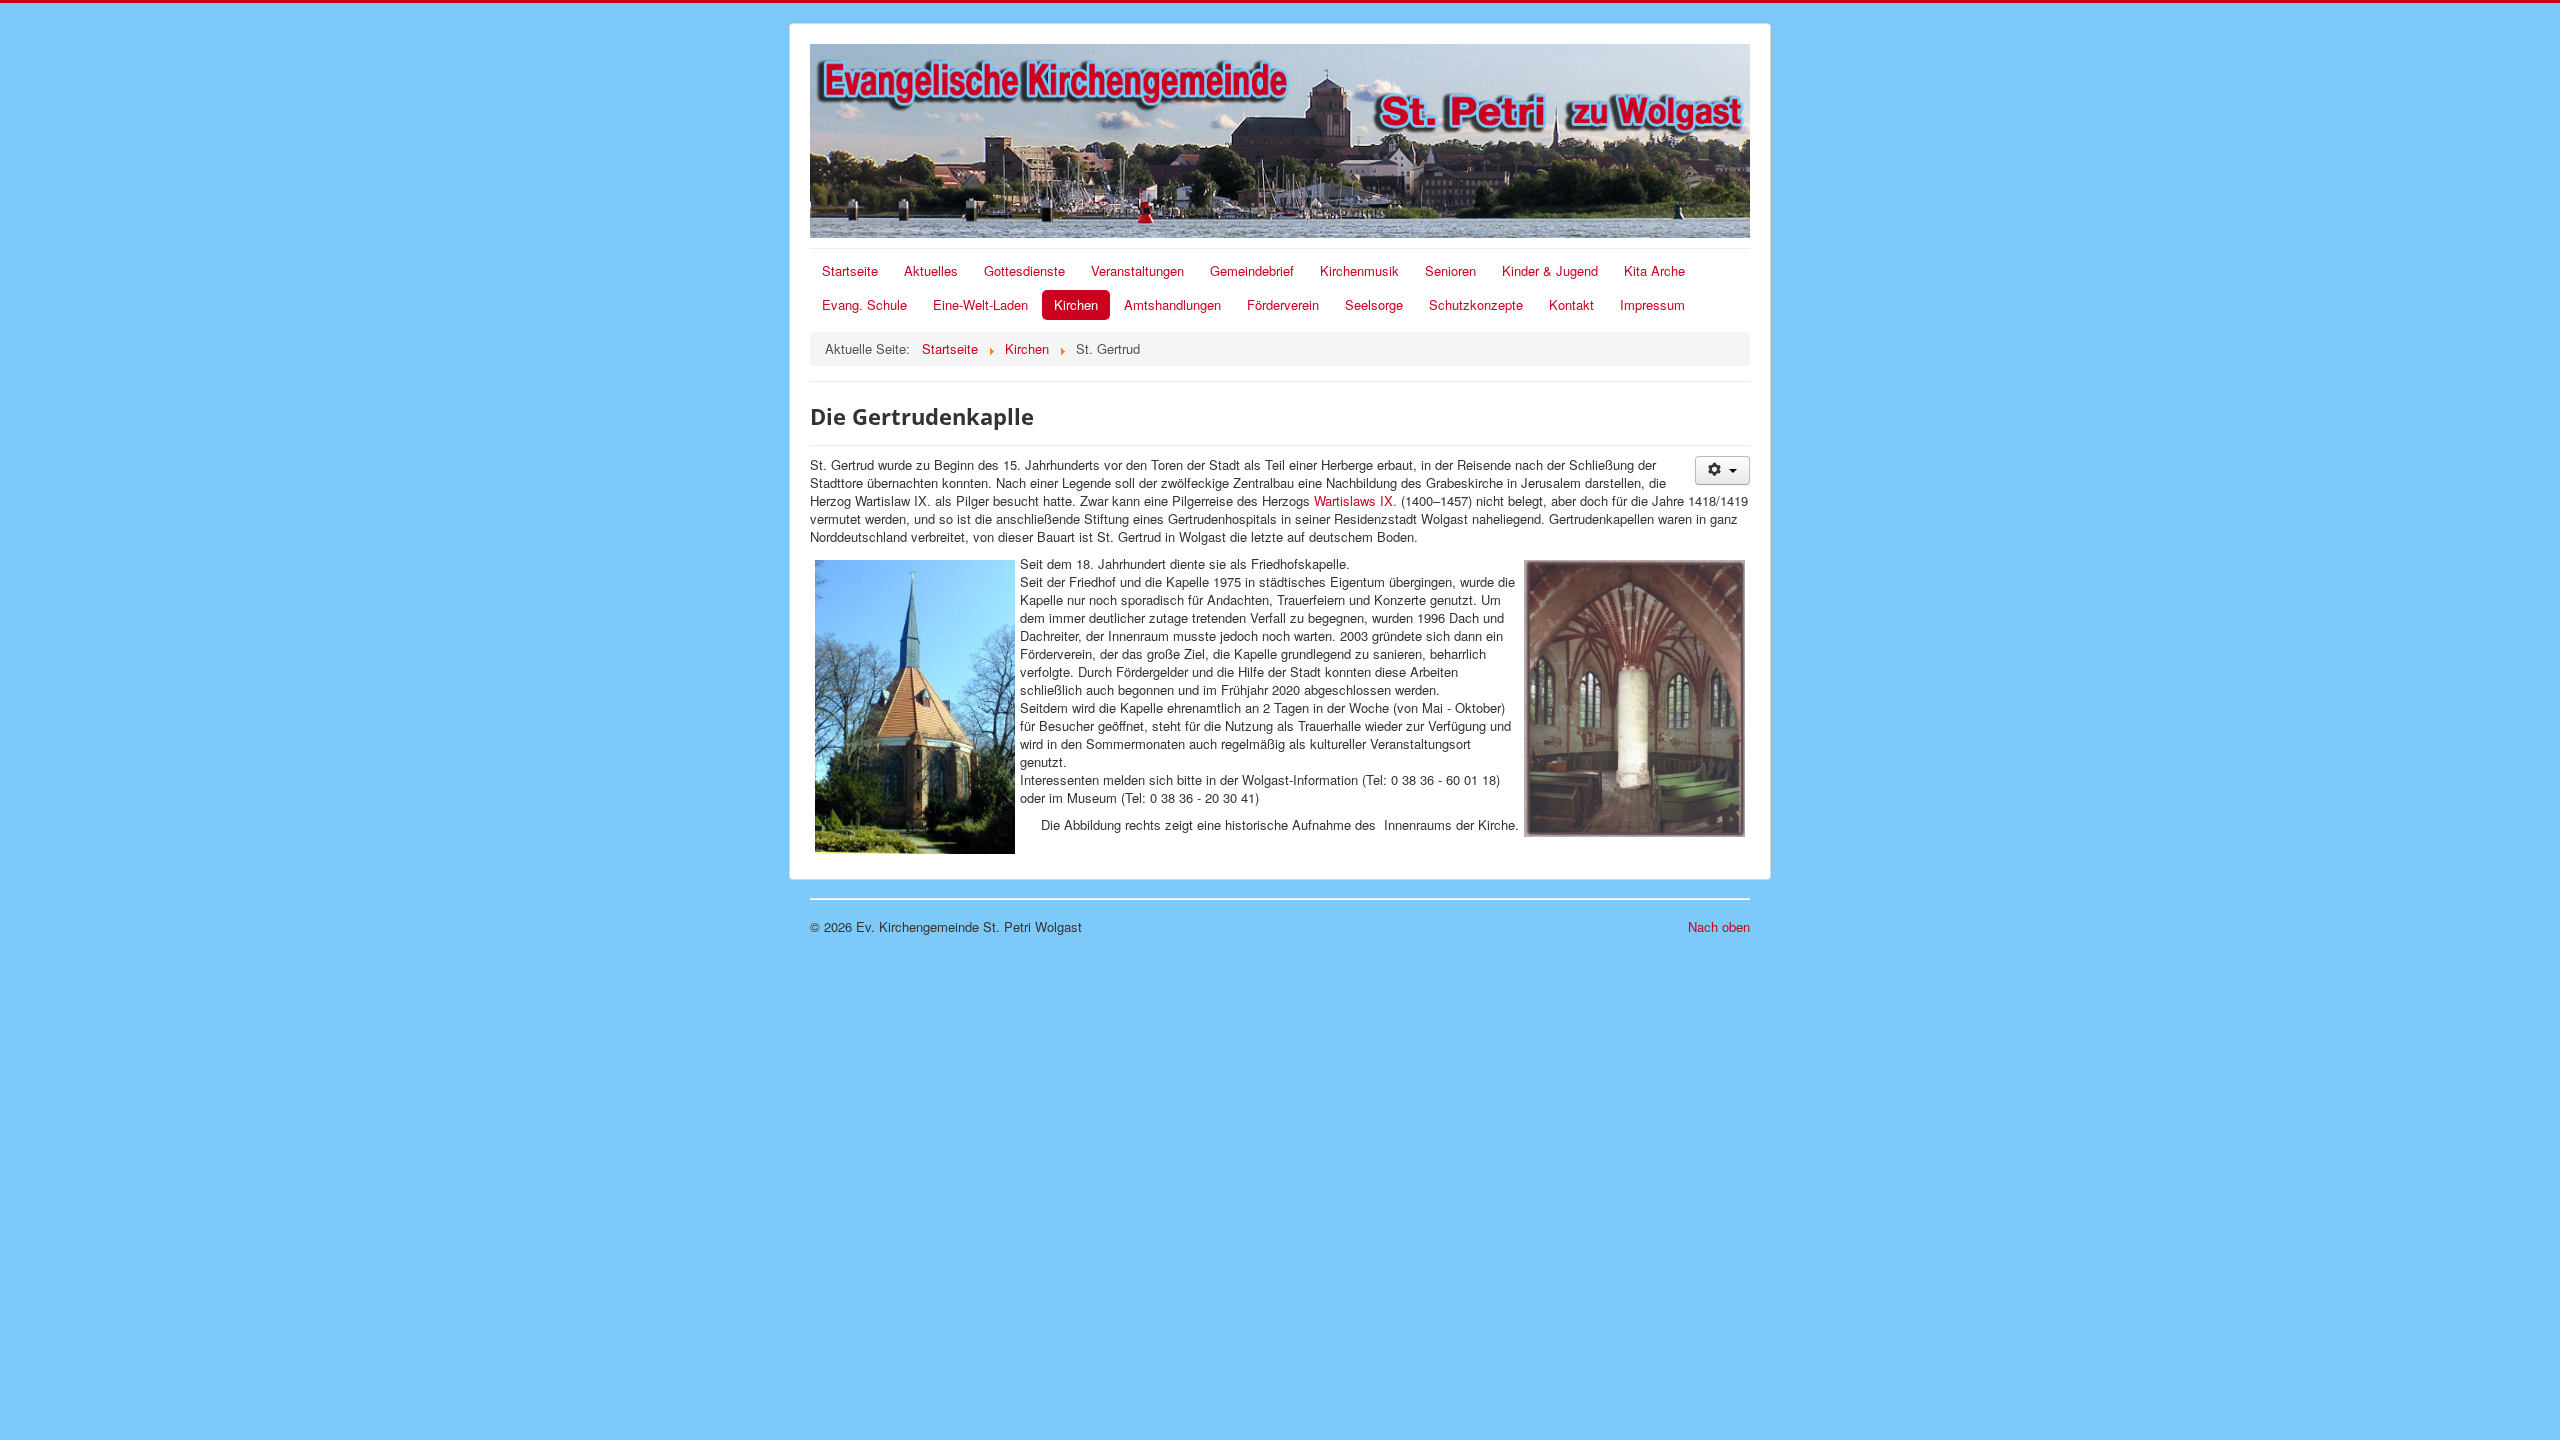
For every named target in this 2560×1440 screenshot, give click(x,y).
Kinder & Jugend (1550, 270)
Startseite (850, 270)
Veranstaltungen (1137, 270)
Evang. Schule (864, 304)
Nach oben (1719, 926)
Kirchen (1076, 304)
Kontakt (1571, 304)
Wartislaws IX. (1355, 500)
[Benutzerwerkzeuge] (1722, 470)
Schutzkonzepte (1476, 304)
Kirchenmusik (1359, 270)
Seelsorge (1374, 304)
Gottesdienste (1024, 270)
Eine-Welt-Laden (980, 304)
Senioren (1450, 270)
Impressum (1652, 304)
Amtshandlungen (1172, 304)
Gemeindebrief (1252, 270)
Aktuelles (931, 270)
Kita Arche (1654, 270)
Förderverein (1283, 304)
